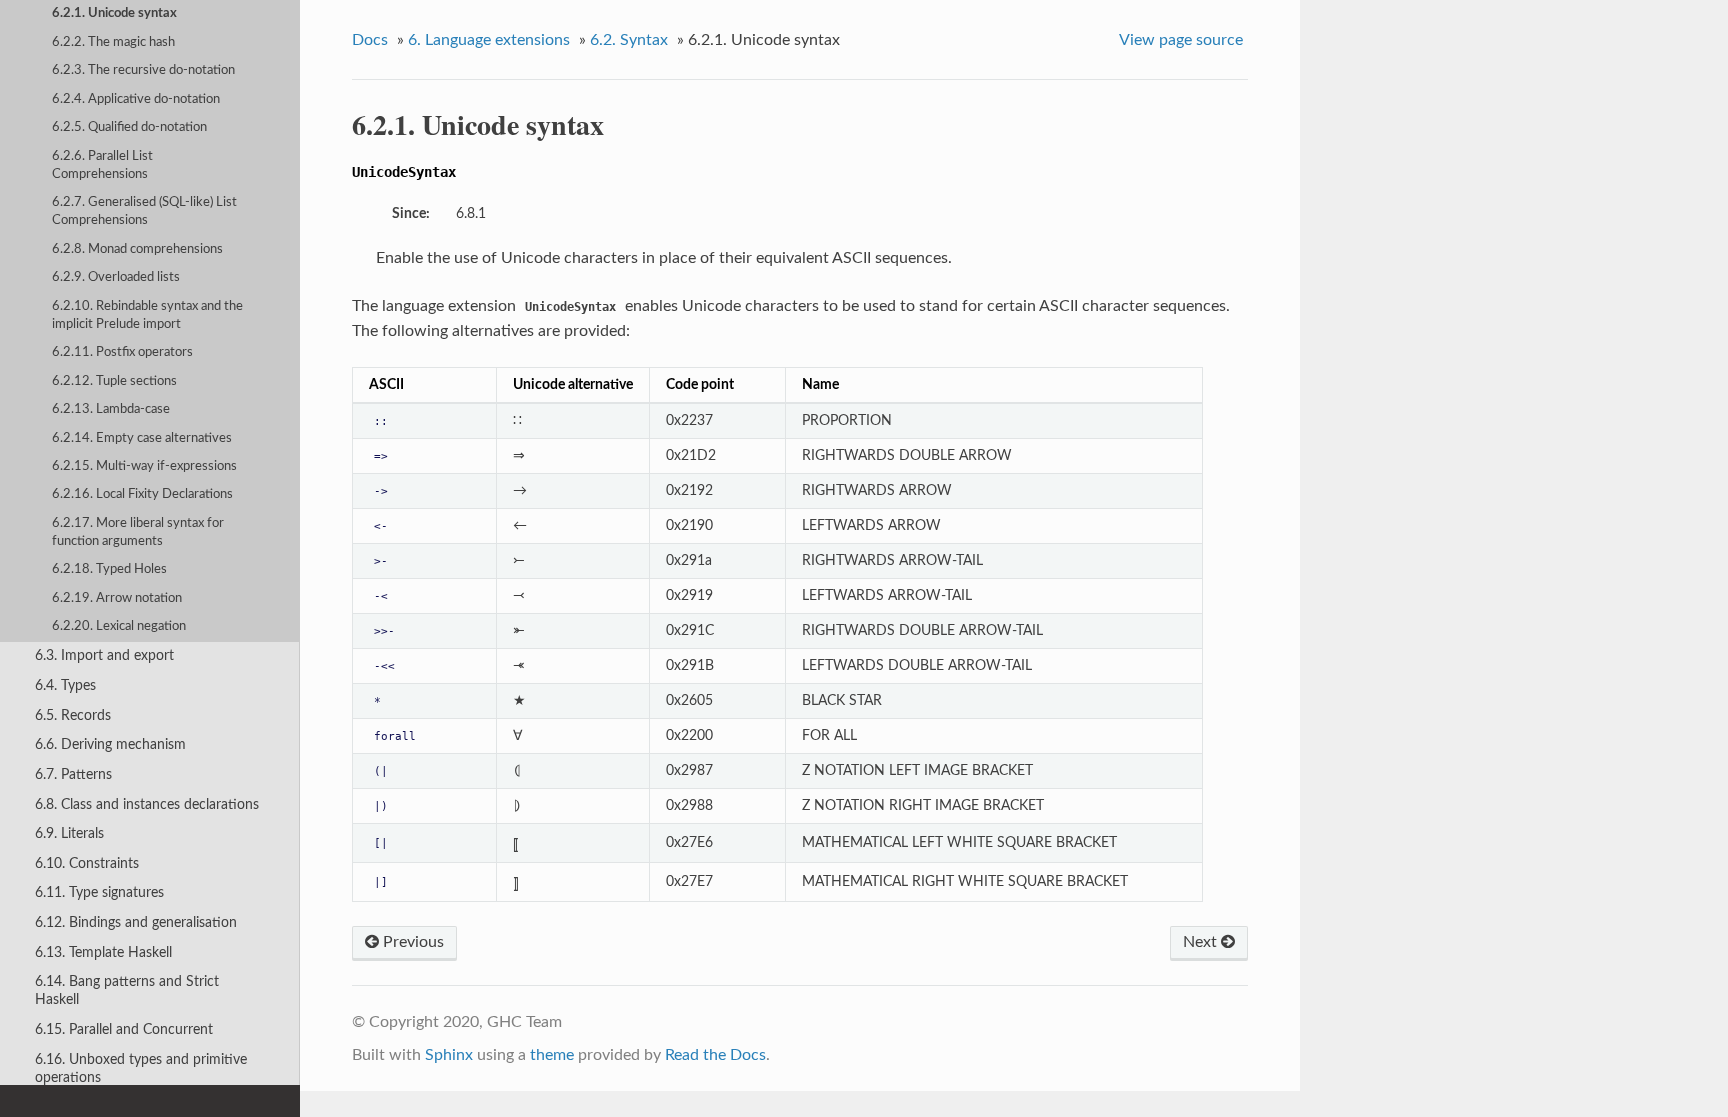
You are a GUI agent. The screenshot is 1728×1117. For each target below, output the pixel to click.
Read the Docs (715, 1055)
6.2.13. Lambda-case (111, 409)
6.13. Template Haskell (103, 952)
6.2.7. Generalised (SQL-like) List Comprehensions (144, 211)
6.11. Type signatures (99, 892)
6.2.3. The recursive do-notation (143, 70)
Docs (370, 40)
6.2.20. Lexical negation (119, 626)
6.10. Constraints (87, 863)
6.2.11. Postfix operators (122, 352)
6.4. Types (65, 685)
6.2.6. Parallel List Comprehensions (102, 165)
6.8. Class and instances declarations (147, 804)
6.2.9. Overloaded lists (116, 277)
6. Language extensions (489, 40)
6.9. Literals (69, 833)
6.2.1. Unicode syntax (114, 13)
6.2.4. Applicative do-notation (136, 99)
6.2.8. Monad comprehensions (137, 249)
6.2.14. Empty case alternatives (142, 438)
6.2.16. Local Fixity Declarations (142, 494)
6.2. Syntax (629, 40)
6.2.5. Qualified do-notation (129, 127)
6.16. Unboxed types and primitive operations (141, 1068)
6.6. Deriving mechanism (110, 744)
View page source (1181, 40)
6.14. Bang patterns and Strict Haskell (127, 990)
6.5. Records (73, 715)
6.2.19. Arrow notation (117, 598)
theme (552, 1055)
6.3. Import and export (104, 655)
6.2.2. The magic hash (113, 42)
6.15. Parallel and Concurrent (124, 1029)
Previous (411, 942)
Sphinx (449, 1055)
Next (1202, 942)
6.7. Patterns (73, 774)
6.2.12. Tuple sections (114, 381)
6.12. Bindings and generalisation (136, 922)
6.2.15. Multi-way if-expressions (144, 466)
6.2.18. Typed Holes (109, 569)
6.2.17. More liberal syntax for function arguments (138, 532)
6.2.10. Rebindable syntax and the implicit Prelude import (147, 315)
